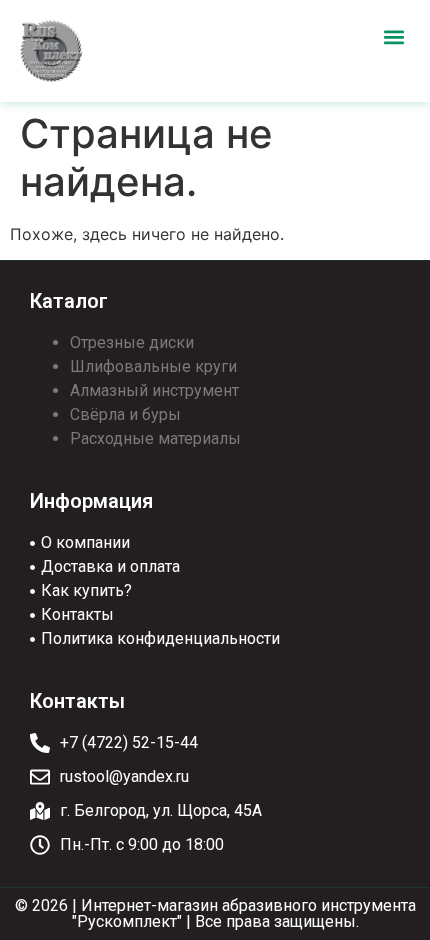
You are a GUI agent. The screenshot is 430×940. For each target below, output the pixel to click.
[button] (393, 36)
